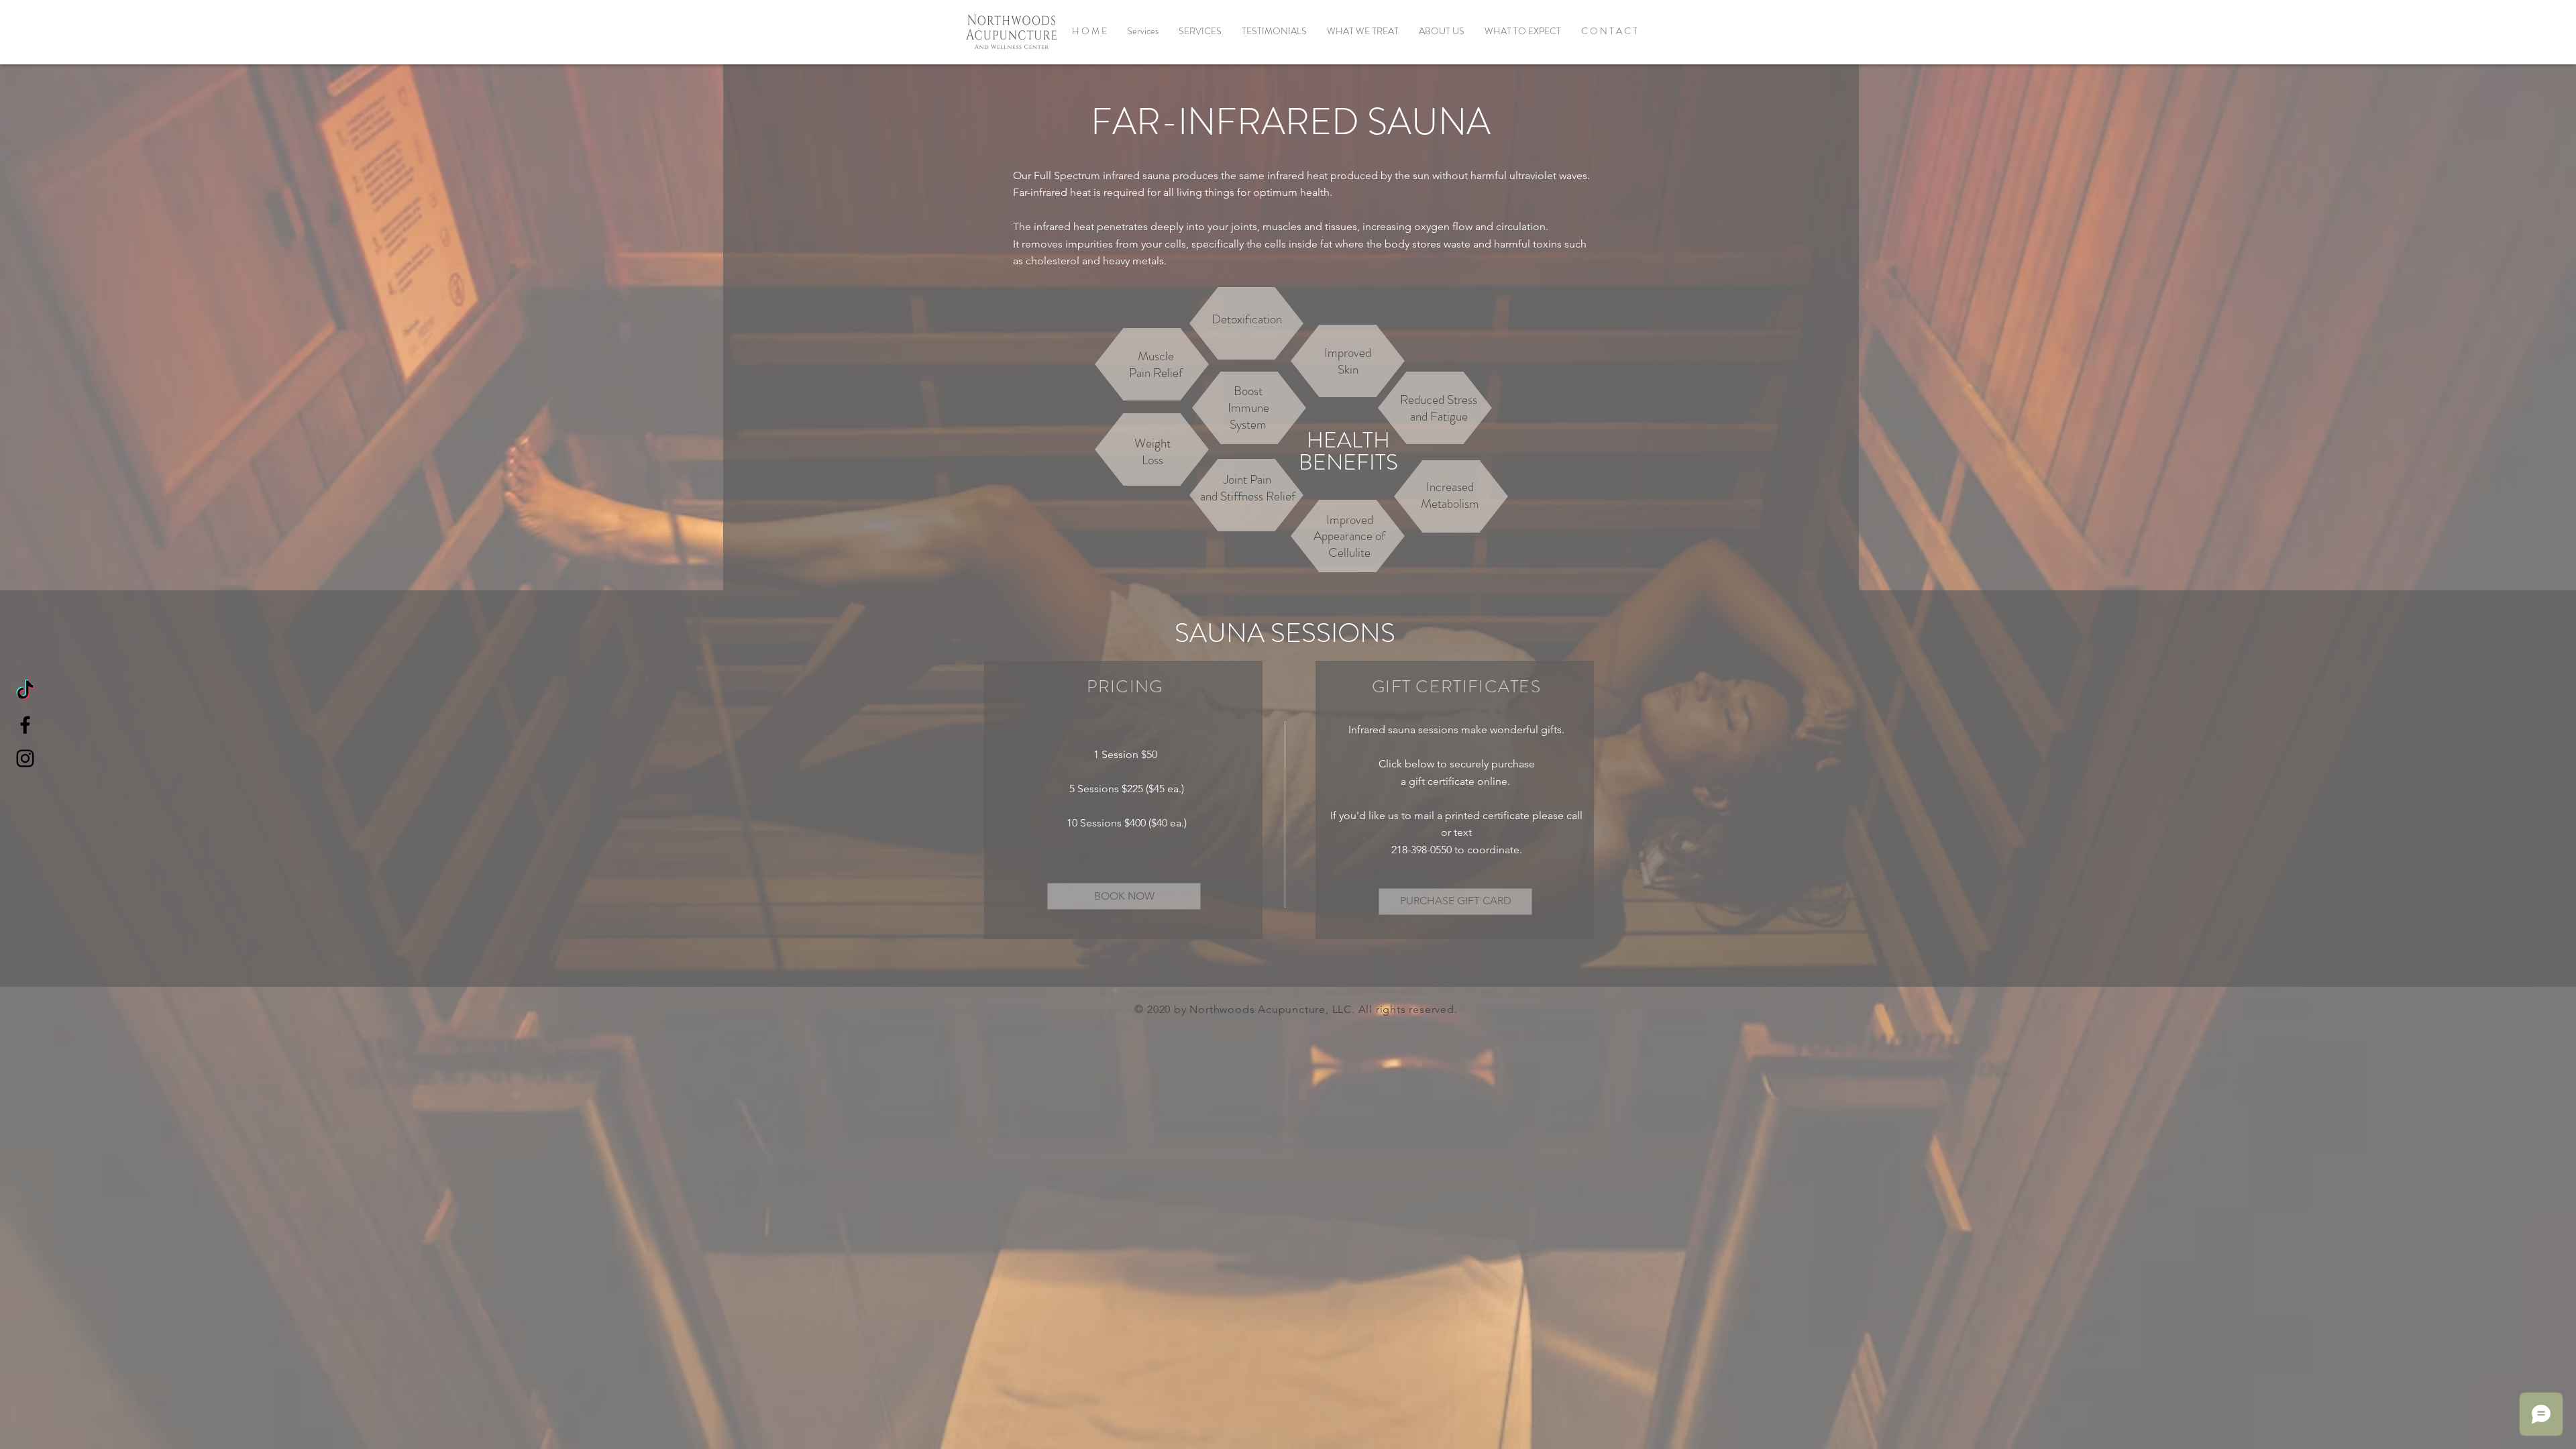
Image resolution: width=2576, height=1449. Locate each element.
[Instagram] (25, 758)
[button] (1200, 31)
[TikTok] (25, 691)
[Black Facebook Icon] (25, 725)
